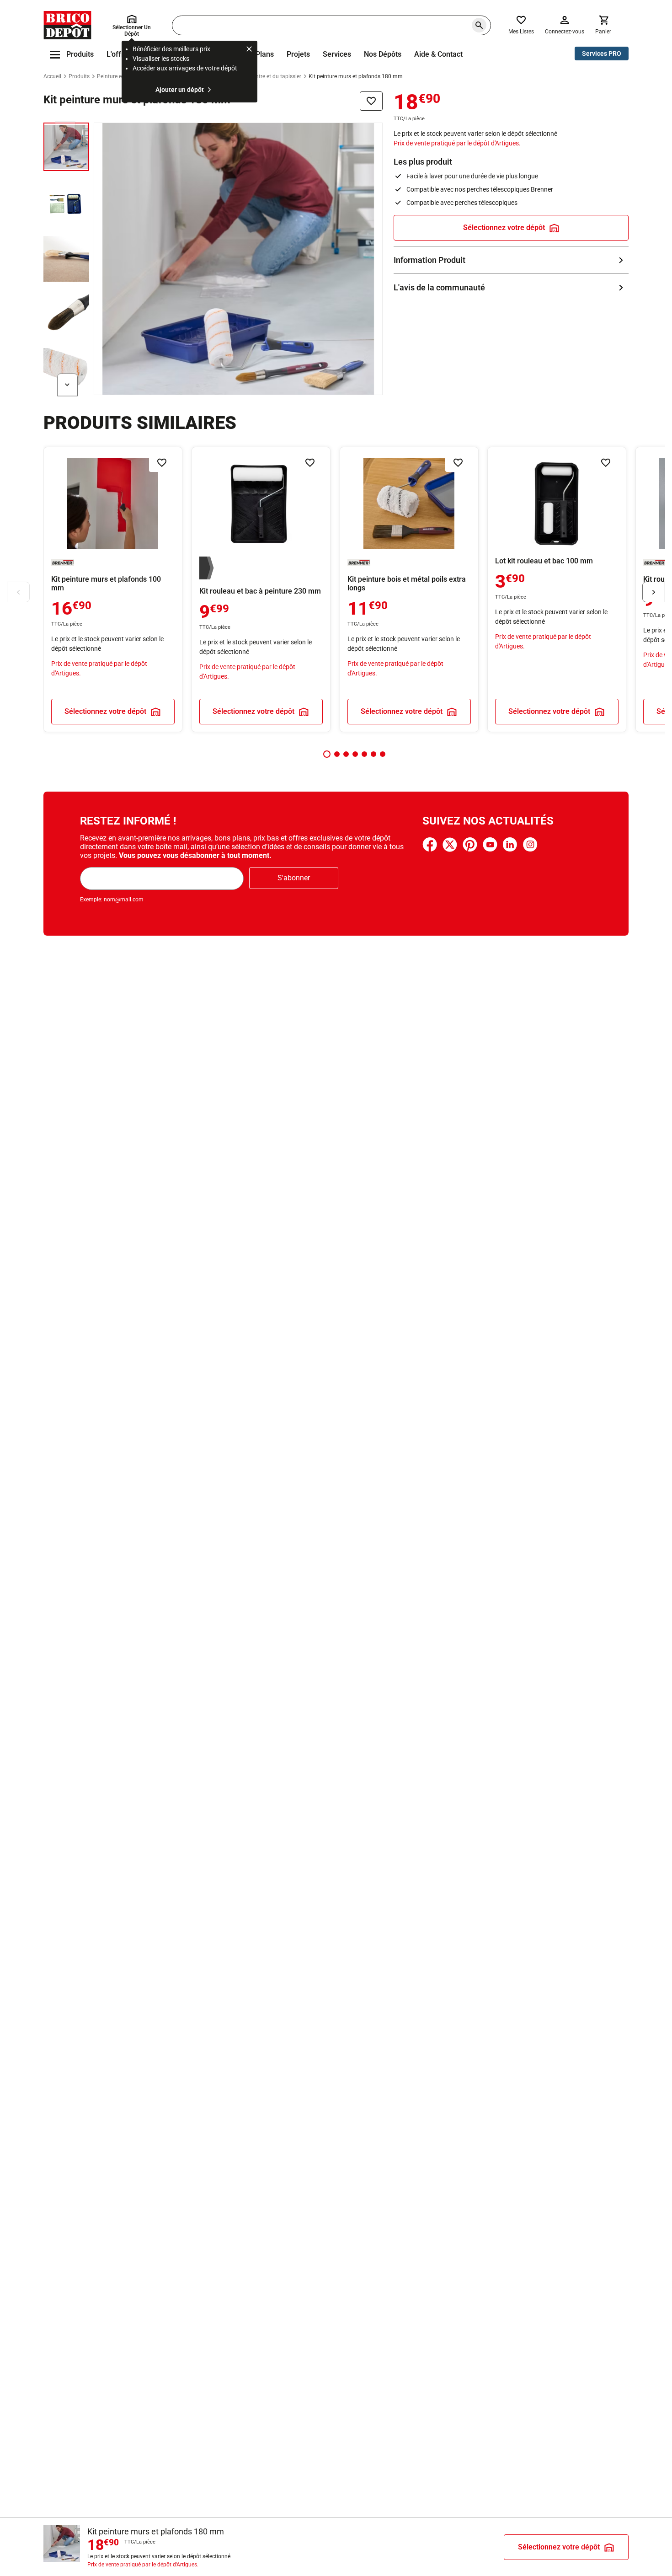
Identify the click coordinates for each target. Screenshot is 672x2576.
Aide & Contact (438, 54)
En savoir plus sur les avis (511, 287)
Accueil (52, 76)
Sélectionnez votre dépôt (504, 228)
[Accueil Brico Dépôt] (67, 25)
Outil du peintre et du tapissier (264, 76)
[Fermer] (249, 50)
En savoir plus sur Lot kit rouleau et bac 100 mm (557, 589)
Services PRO (602, 54)
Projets (298, 54)
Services (337, 54)
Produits (79, 76)
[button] (327, 754)
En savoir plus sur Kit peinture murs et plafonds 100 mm (113, 589)
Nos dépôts (383, 54)
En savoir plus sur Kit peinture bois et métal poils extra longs (409, 589)
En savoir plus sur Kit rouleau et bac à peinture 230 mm (261, 589)
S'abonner (294, 878)
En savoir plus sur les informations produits (511, 260)
